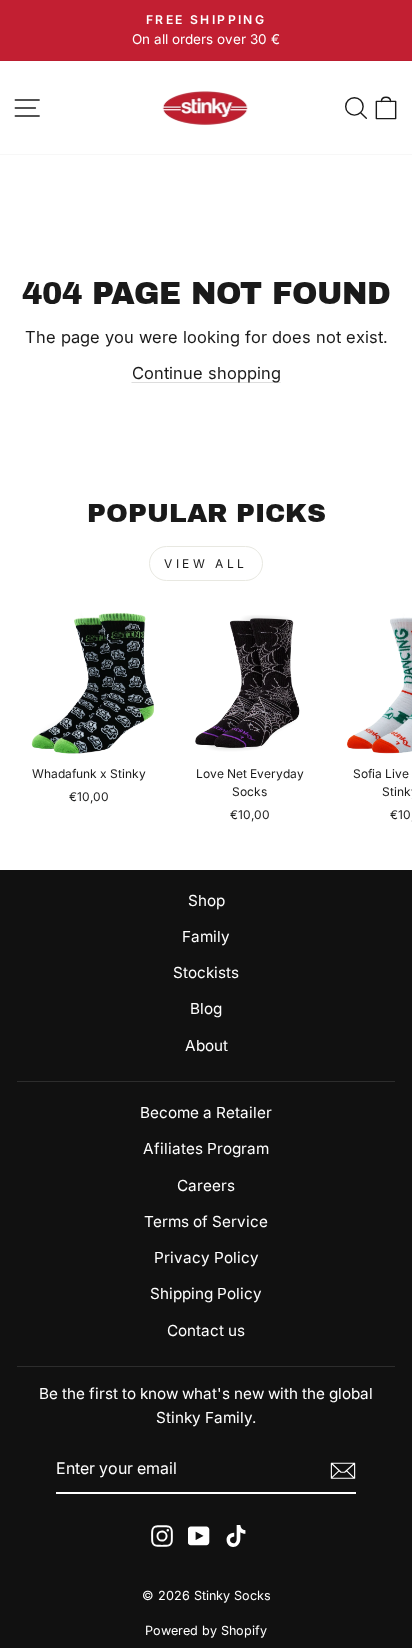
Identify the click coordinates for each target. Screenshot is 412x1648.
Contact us (206, 1330)
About (206, 1045)
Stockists (206, 972)
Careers (206, 1185)
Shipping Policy (206, 1293)
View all (206, 563)
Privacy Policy (206, 1257)
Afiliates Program (206, 1148)
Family (206, 936)
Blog (206, 1008)
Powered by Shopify (206, 1630)
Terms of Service (206, 1221)
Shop (206, 900)
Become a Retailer (206, 1112)
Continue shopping (206, 373)
